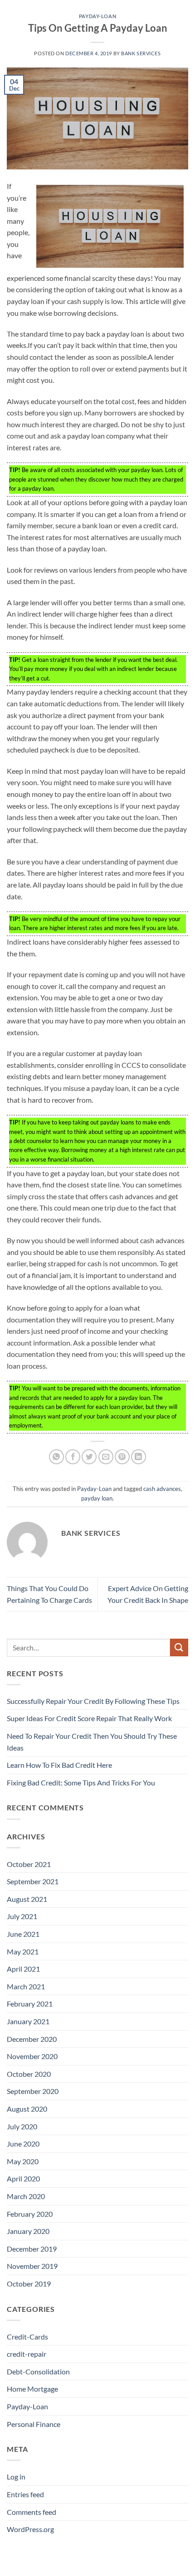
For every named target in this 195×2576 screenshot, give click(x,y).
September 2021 (33, 1881)
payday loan (97, 1498)
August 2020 (27, 2109)
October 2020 (29, 2074)
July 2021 (22, 1916)
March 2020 (26, 2196)
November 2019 (32, 2266)
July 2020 (22, 2126)
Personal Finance (34, 2424)
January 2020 (28, 2231)
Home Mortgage (32, 2389)
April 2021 (23, 1969)
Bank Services (141, 53)
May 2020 (23, 2161)
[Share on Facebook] (73, 1457)
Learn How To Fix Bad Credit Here (59, 1765)
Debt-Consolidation (38, 2371)
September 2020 (33, 2091)
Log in (16, 2477)
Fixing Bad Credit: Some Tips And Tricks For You (81, 1782)
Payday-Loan (97, 16)
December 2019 (32, 2249)
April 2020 (23, 2178)
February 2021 (30, 2004)
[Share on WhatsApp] (56, 1457)
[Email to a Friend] (106, 1457)
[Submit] (179, 1647)
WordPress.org (30, 2529)
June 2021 (23, 1934)
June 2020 (23, 2144)
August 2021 (27, 1899)
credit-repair (27, 2354)
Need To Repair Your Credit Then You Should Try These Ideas (92, 1742)
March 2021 (26, 1986)
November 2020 (32, 2056)
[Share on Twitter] (89, 1457)
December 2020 (32, 2039)
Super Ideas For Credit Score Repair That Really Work (89, 1718)
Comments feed (32, 2512)
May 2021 (23, 1951)
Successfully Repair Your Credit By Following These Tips (93, 1701)
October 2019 (29, 2284)
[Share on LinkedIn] (139, 1457)
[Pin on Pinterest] (122, 1457)
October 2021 (29, 1864)
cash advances (162, 1489)
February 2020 (30, 2214)
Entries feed (25, 2494)
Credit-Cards (27, 2337)
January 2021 (28, 2021)
